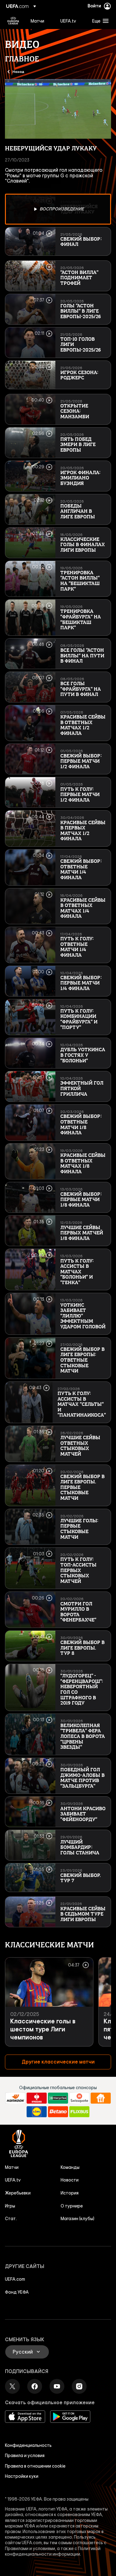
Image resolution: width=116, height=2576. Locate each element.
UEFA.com (15, 2279)
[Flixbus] (79, 2112)
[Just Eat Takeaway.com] (101, 2098)
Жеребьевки (18, 2193)
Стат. (11, 2219)
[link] (37, 21)
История (70, 2193)
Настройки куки (22, 2476)
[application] (58, 109)
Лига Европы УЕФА (13, 21)
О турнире (72, 2206)
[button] (99, 21)
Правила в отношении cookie (35, 2466)
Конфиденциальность (28, 2445)
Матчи (12, 2167)
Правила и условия (25, 2456)
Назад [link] (18, 71)
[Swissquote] (79, 2098)
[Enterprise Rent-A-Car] (58, 2098)
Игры (10, 2206)
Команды (70, 2167)
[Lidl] (37, 2112)
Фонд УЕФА (17, 2292)
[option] (58, 209)
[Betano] (58, 2112)
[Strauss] (37, 2098)
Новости (70, 2180)
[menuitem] (40, 21)
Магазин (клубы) (77, 2219)
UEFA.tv (13, 2180)
